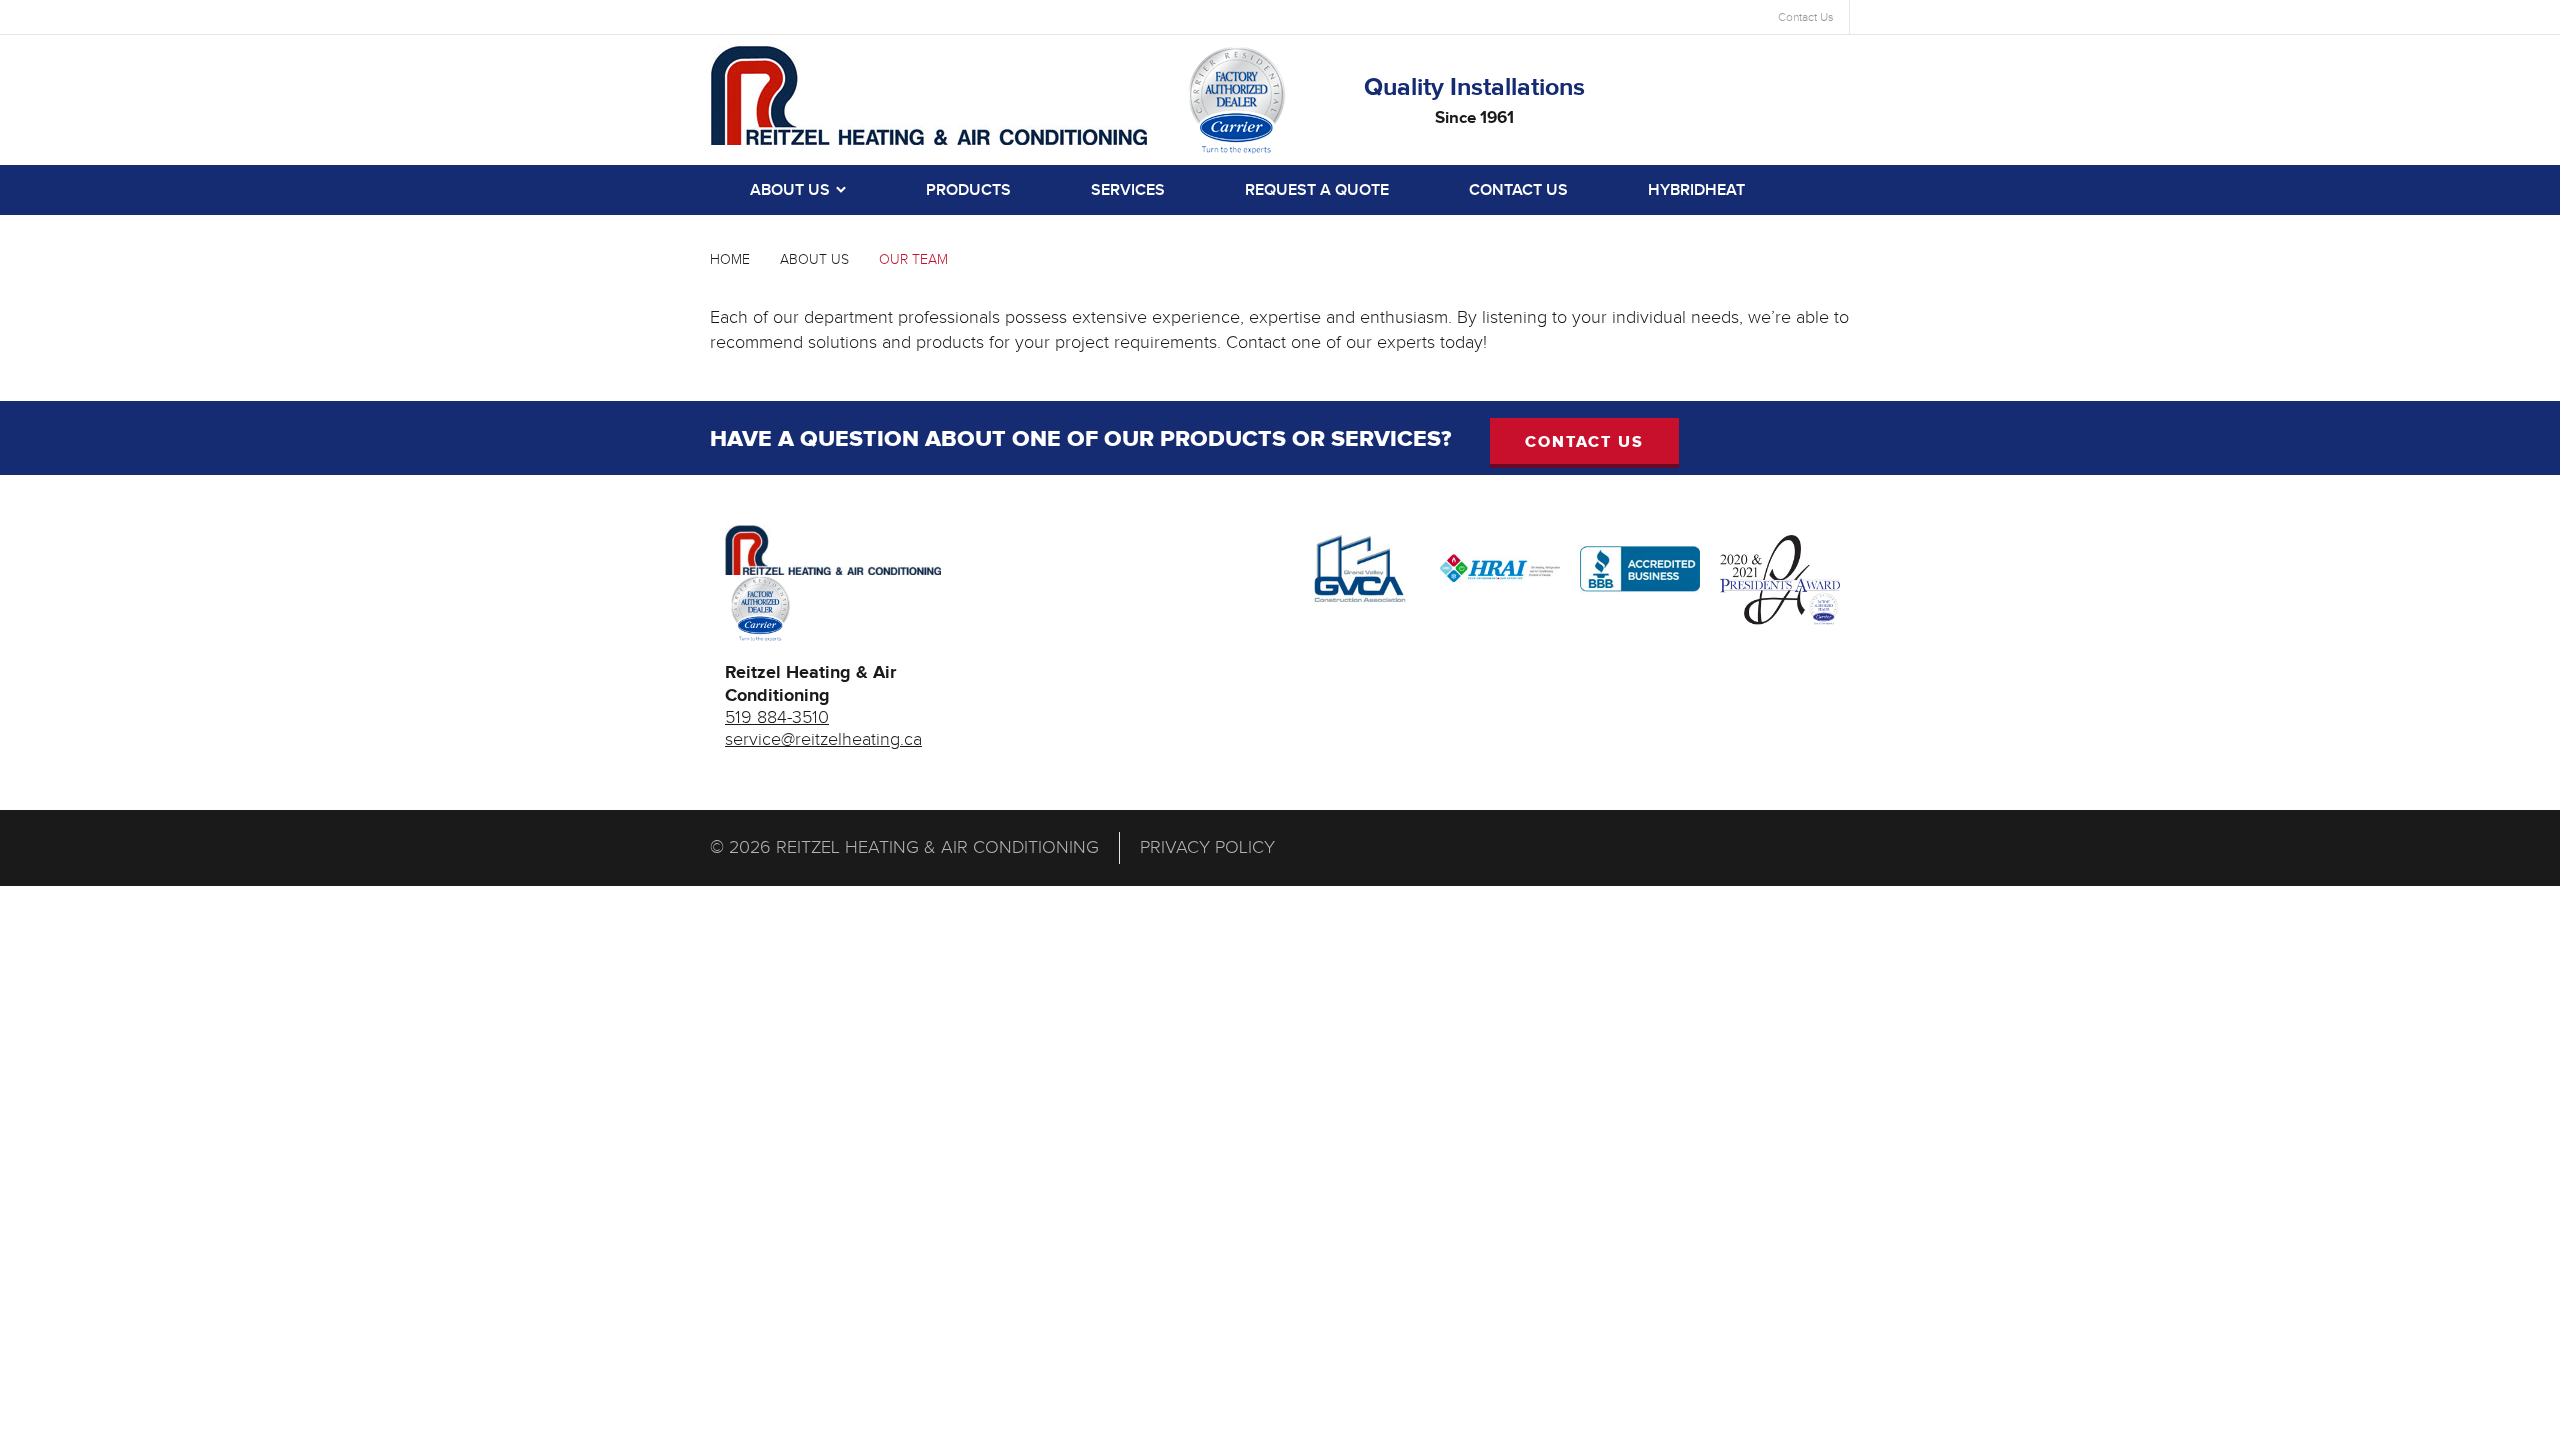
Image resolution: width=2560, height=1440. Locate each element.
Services (1128, 190)
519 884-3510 (777, 717)
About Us (790, 190)
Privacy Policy (1207, 847)
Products (968, 190)
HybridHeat (1696, 190)
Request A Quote (1317, 190)
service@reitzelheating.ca (823, 739)
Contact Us (1806, 17)
